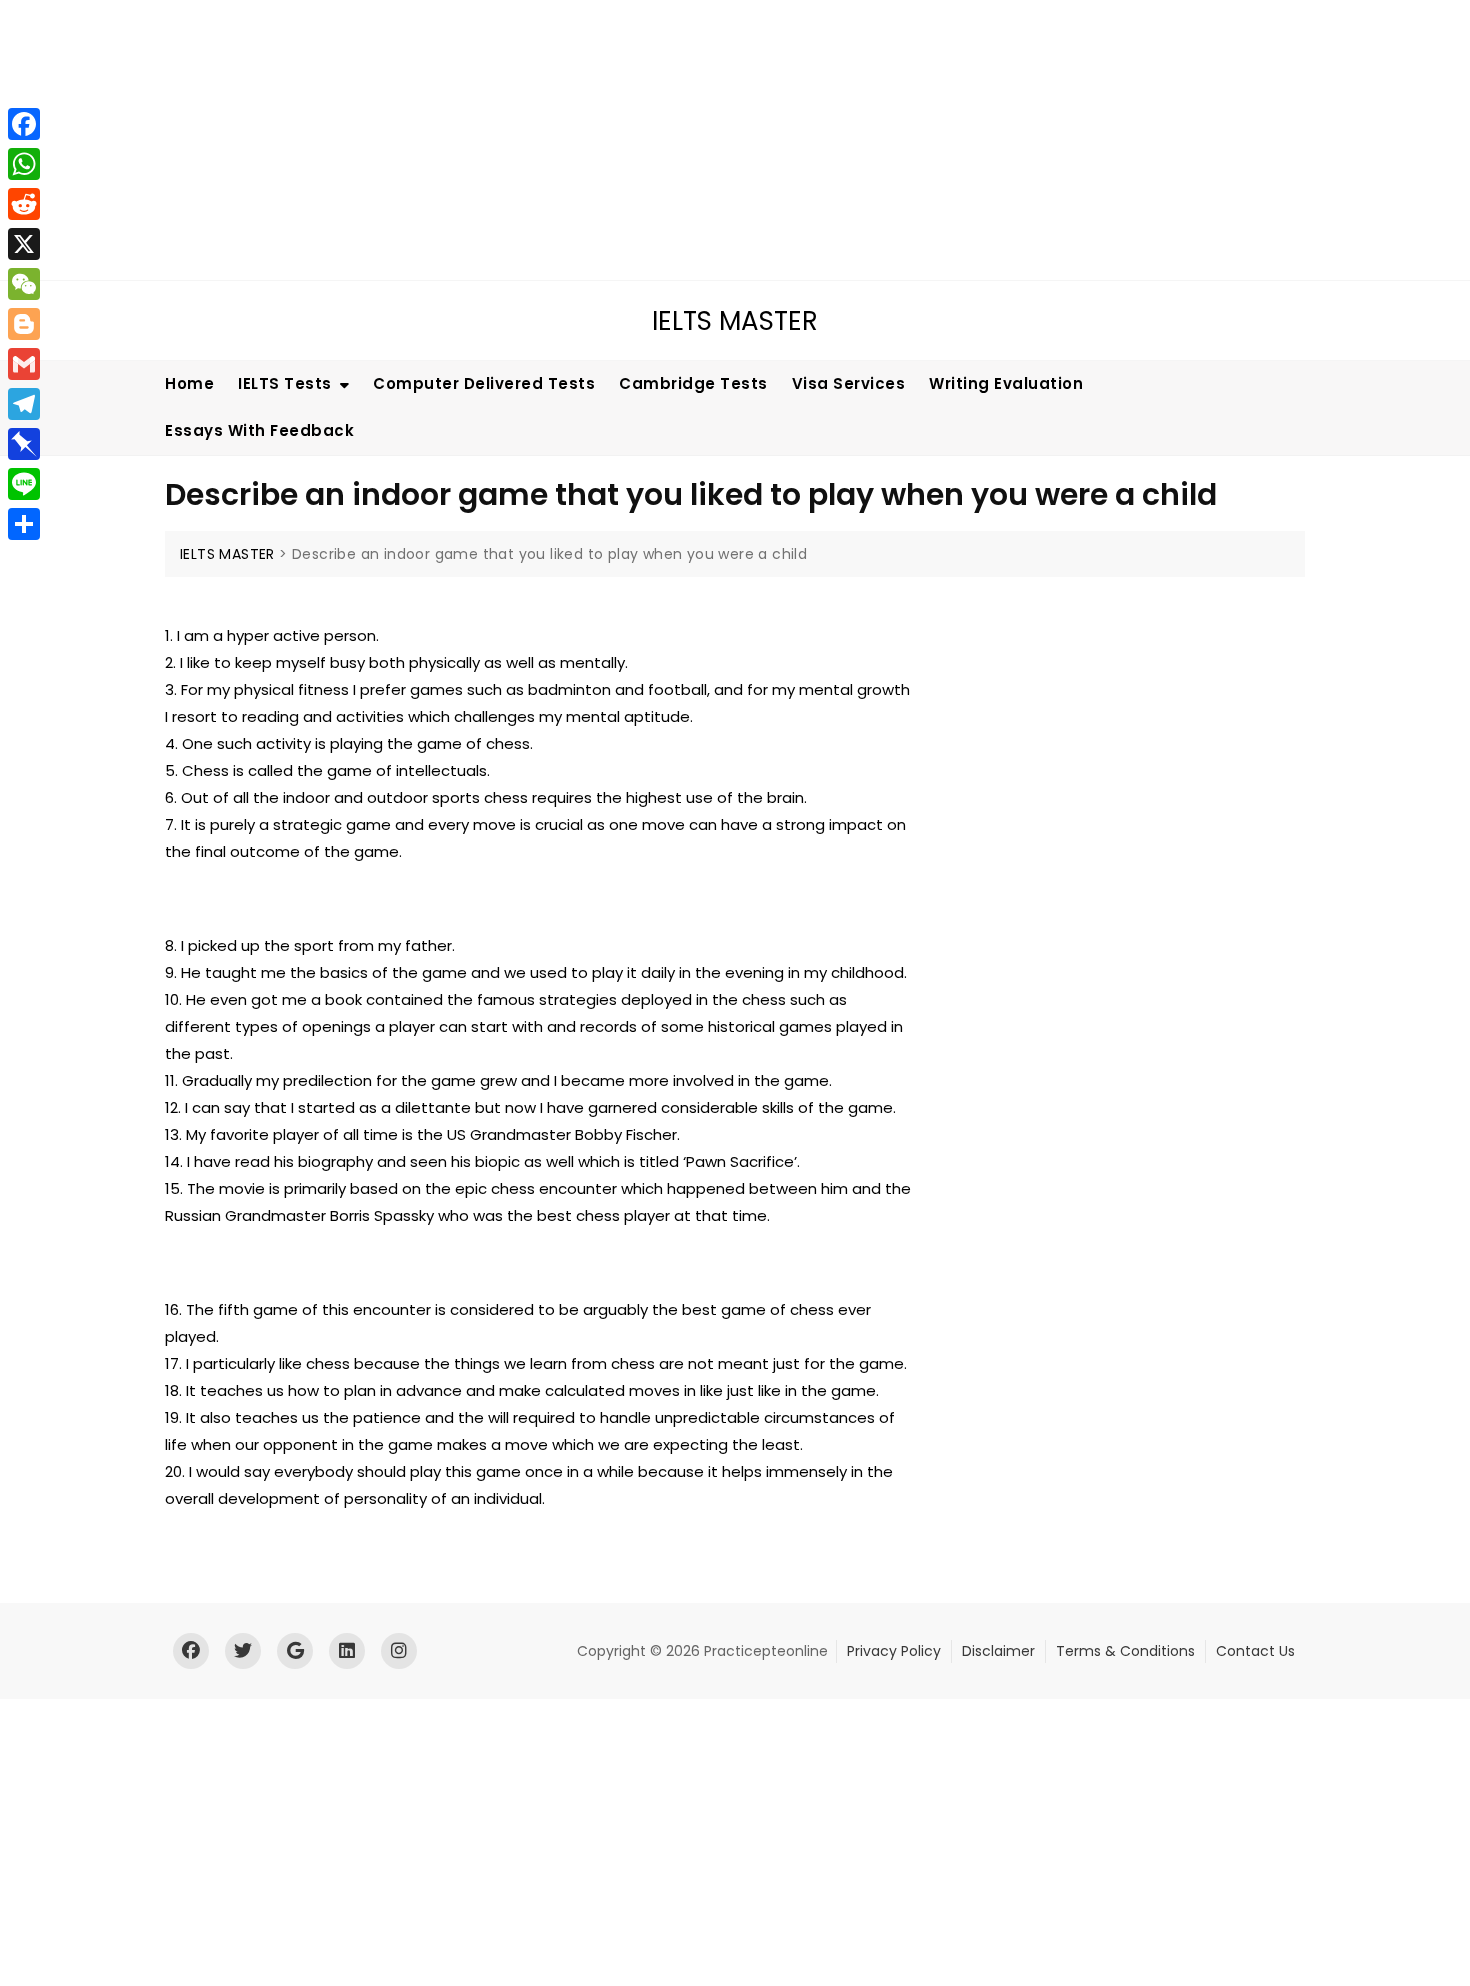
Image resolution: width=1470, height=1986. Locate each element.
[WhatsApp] (24, 164)
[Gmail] (24, 364)
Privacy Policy (894, 1651)
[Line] (24, 484)
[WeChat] (24, 284)
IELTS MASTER (735, 321)
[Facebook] (24, 124)
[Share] (24, 524)
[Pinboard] (24, 444)
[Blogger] (24, 324)
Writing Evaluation (1006, 383)
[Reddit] (24, 204)
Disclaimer (998, 1651)
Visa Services (849, 383)
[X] (24, 244)
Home (189, 383)
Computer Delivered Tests (484, 383)
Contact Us (1255, 1651)
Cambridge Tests (693, 383)
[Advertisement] (605, 140)
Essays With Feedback (259, 430)
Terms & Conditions (1125, 1651)
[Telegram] (24, 404)
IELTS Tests (285, 383)
